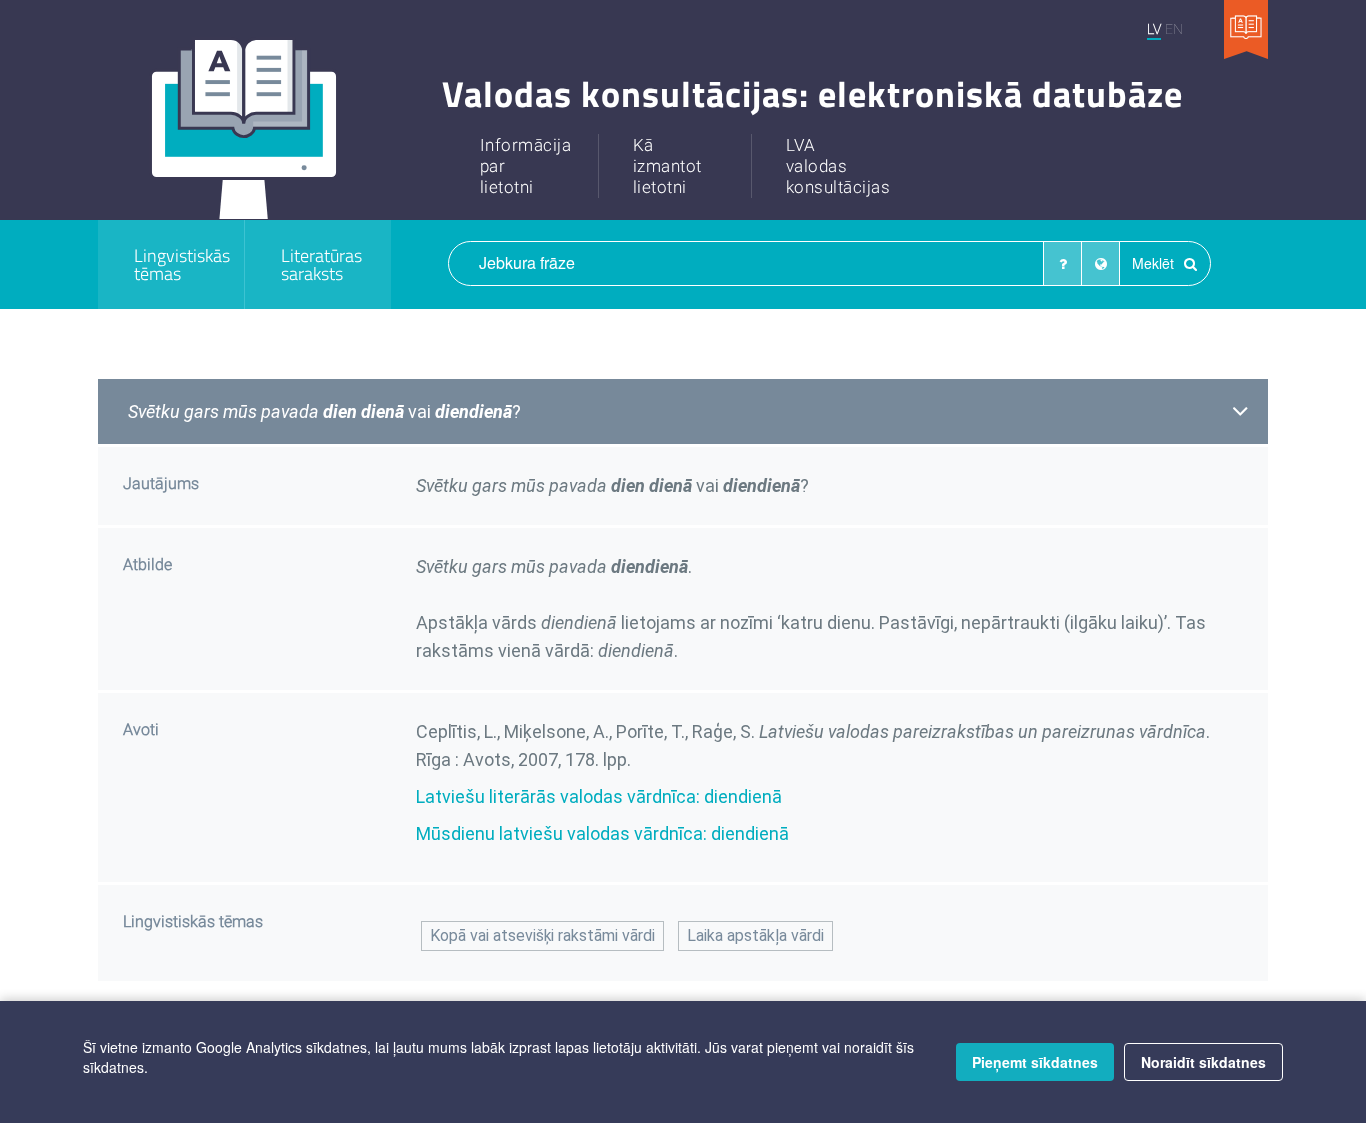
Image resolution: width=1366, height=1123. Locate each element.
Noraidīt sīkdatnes (1203, 1062)
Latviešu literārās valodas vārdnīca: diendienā (599, 796)
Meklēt (1155, 263)
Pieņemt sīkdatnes (1035, 1062)
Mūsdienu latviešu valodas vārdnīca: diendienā (602, 833)
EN (1174, 28)
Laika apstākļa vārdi (755, 935)
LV (1154, 28)
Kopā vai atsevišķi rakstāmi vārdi (542, 935)
